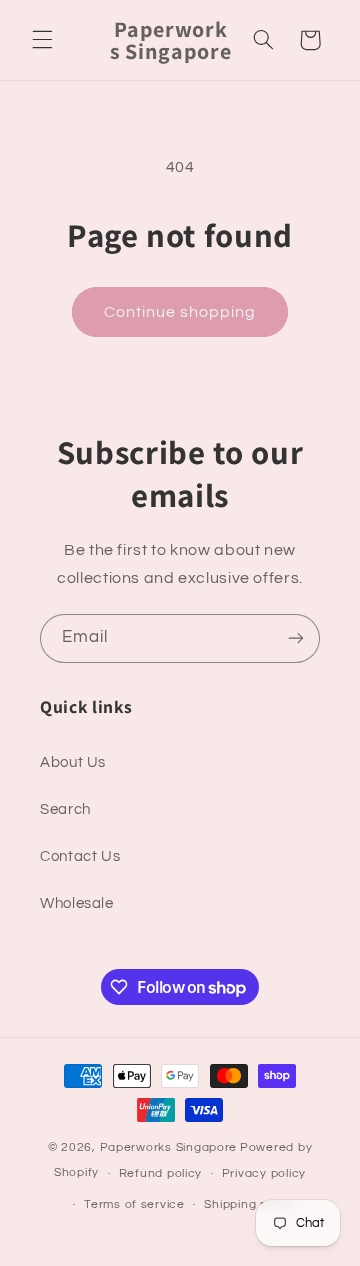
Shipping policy (249, 1204)
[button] (42, 40)
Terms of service (134, 1204)
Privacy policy (264, 1173)
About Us (73, 762)
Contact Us (80, 856)
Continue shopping (180, 312)
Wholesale (77, 903)
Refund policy (161, 1173)
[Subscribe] (296, 638)
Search (65, 809)
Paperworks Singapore (169, 1147)
